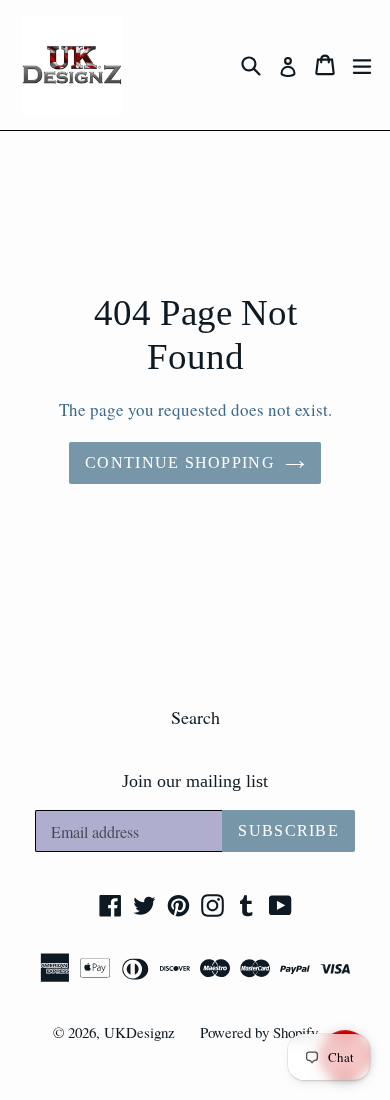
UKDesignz (139, 1032)
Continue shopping (180, 462)
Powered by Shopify (259, 1032)
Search (195, 717)
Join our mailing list (195, 781)
